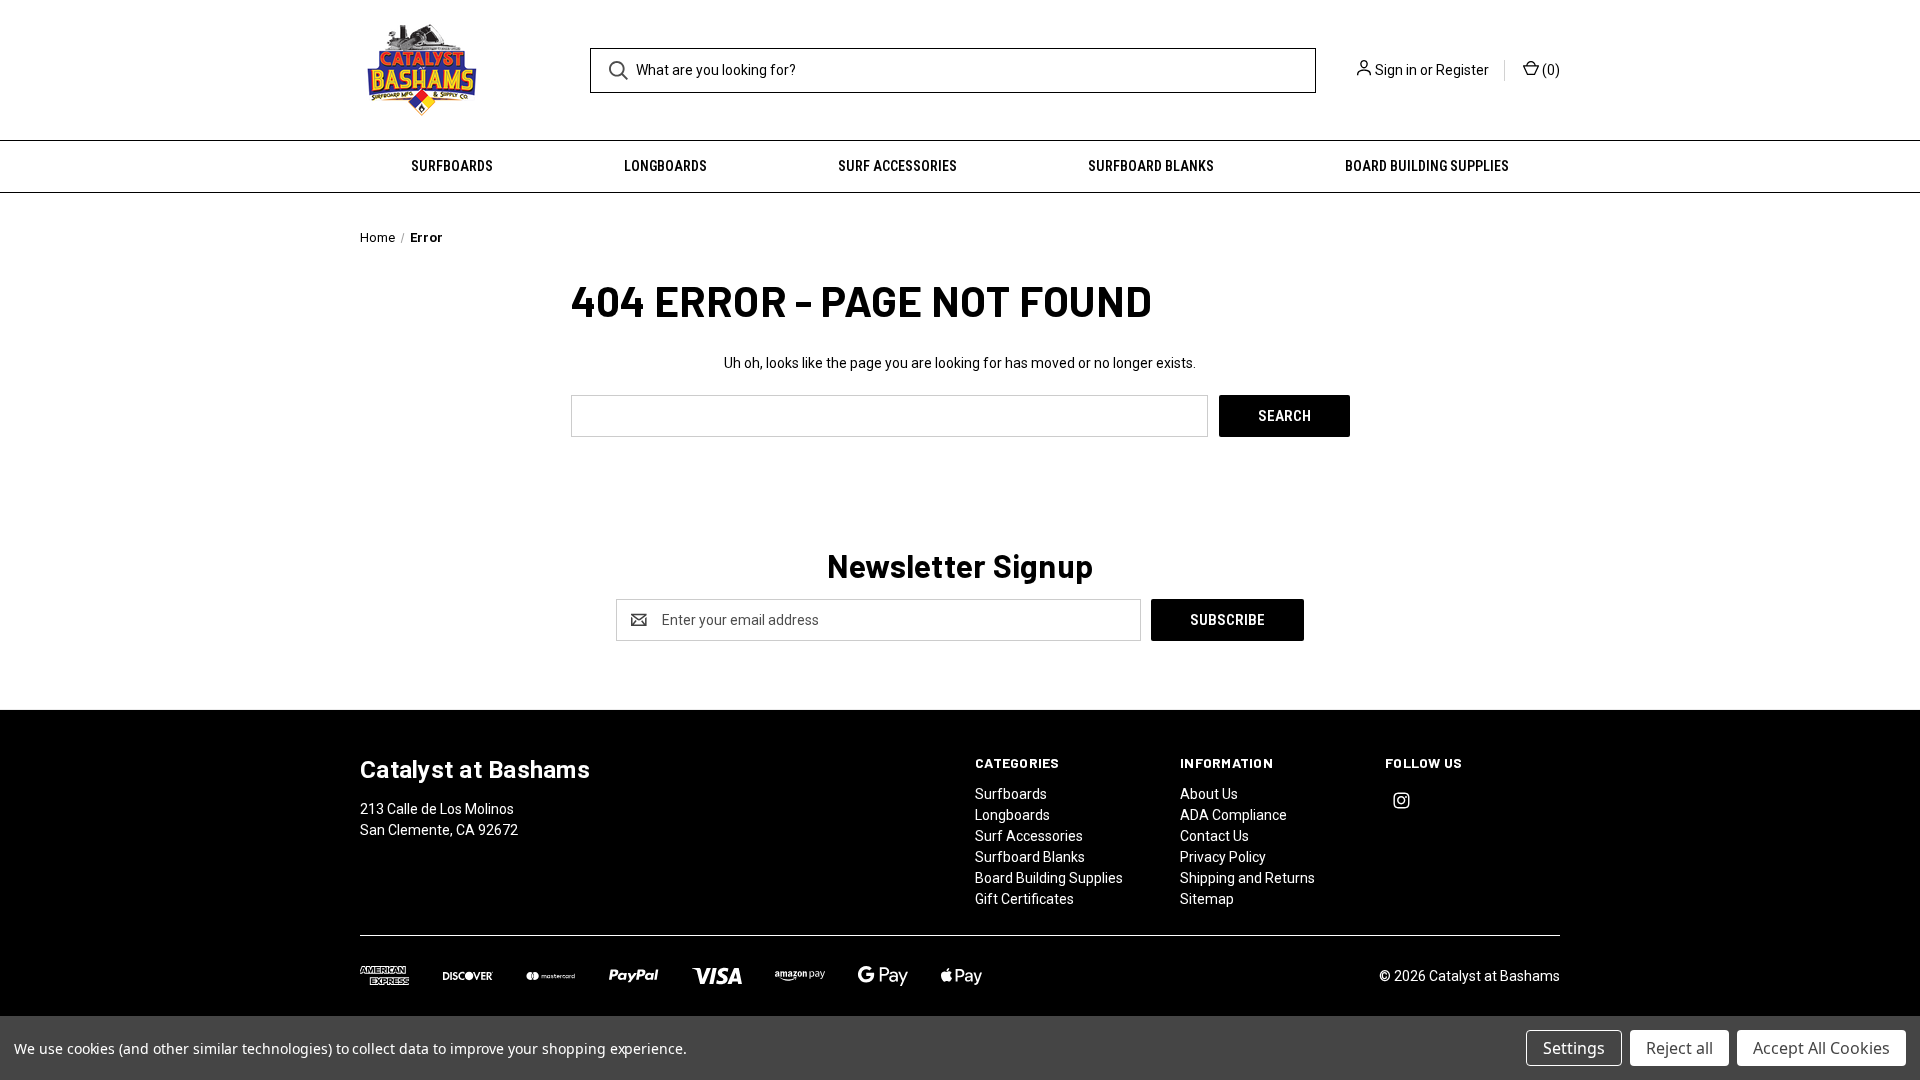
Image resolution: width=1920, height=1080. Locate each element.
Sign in (1396, 70)
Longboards (665, 166)
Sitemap (1207, 899)
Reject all (1679, 1048)
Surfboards (452, 166)
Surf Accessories (897, 166)
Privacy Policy (1223, 857)
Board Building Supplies (1427, 166)
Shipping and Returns (1247, 878)
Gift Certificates (1024, 899)
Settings (1574, 1048)
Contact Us (1214, 836)
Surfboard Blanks (1151, 166)
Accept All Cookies (1821, 1048)
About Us (1209, 794)
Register (1462, 70)
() (1549, 70)
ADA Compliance (1233, 815)
